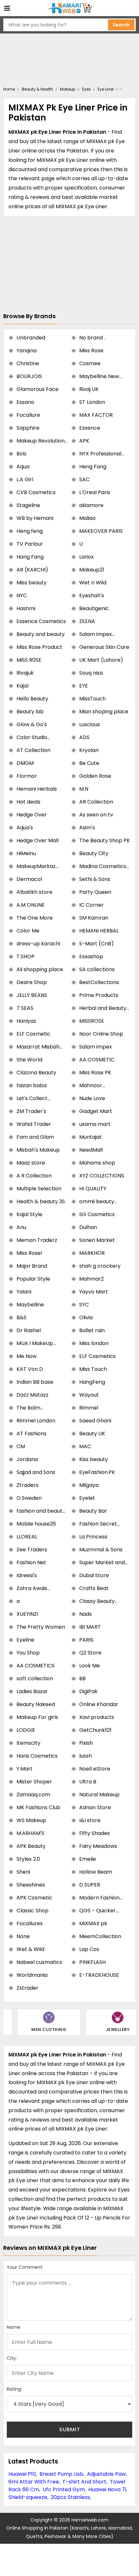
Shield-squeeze (28, 2497)
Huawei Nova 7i (107, 2489)
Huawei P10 (22, 2474)
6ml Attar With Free (34, 2482)
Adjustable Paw (106, 2474)
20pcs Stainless (70, 2497)
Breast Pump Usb (61, 2474)
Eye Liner (106, 89)
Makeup (68, 89)
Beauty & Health (37, 89)
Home (9, 89)
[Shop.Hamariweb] (69, 8)
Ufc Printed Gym (64, 2489)
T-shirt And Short (84, 2482)
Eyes (86, 89)
